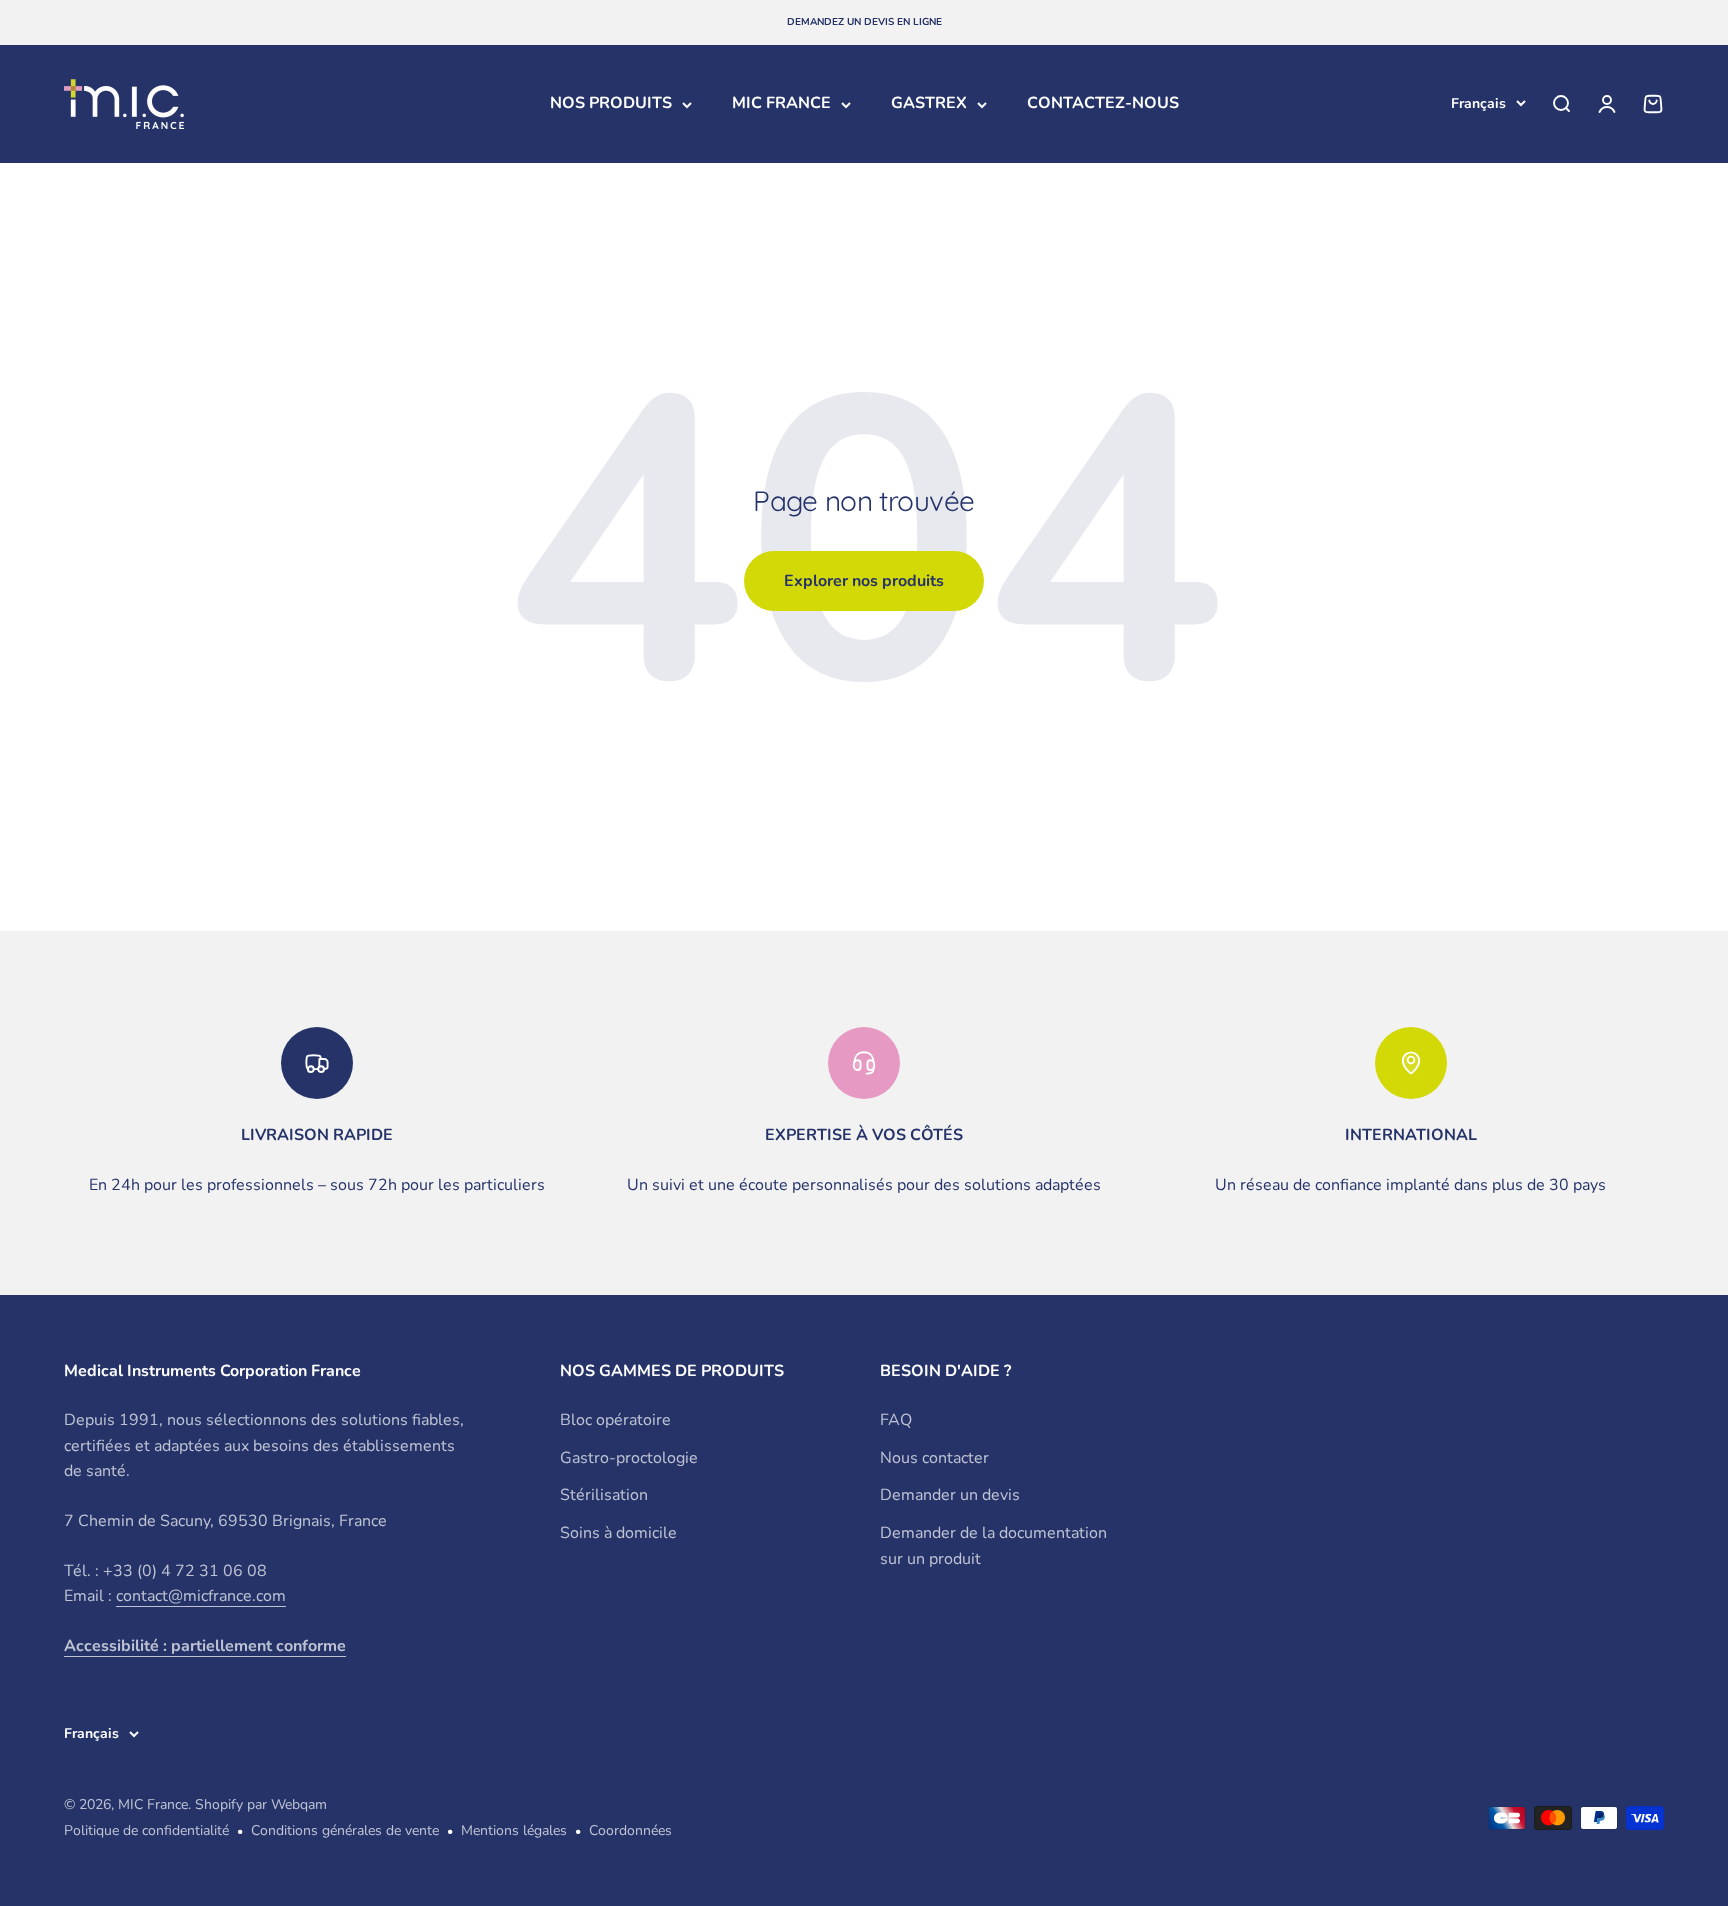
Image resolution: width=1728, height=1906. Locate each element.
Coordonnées (630, 1830)
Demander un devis (950, 1495)
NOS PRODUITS (611, 103)
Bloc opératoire (615, 1420)
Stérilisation (604, 1495)
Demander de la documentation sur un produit (993, 1546)
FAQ (896, 1420)
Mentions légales (514, 1830)
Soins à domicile (618, 1533)
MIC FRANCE (781, 103)
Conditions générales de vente (345, 1830)
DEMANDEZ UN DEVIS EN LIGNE (864, 22)
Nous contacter (934, 1458)
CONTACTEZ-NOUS (1103, 103)
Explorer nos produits (864, 581)
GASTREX (929, 103)
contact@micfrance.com (201, 1596)
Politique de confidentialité (146, 1830)
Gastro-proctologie (629, 1458)
